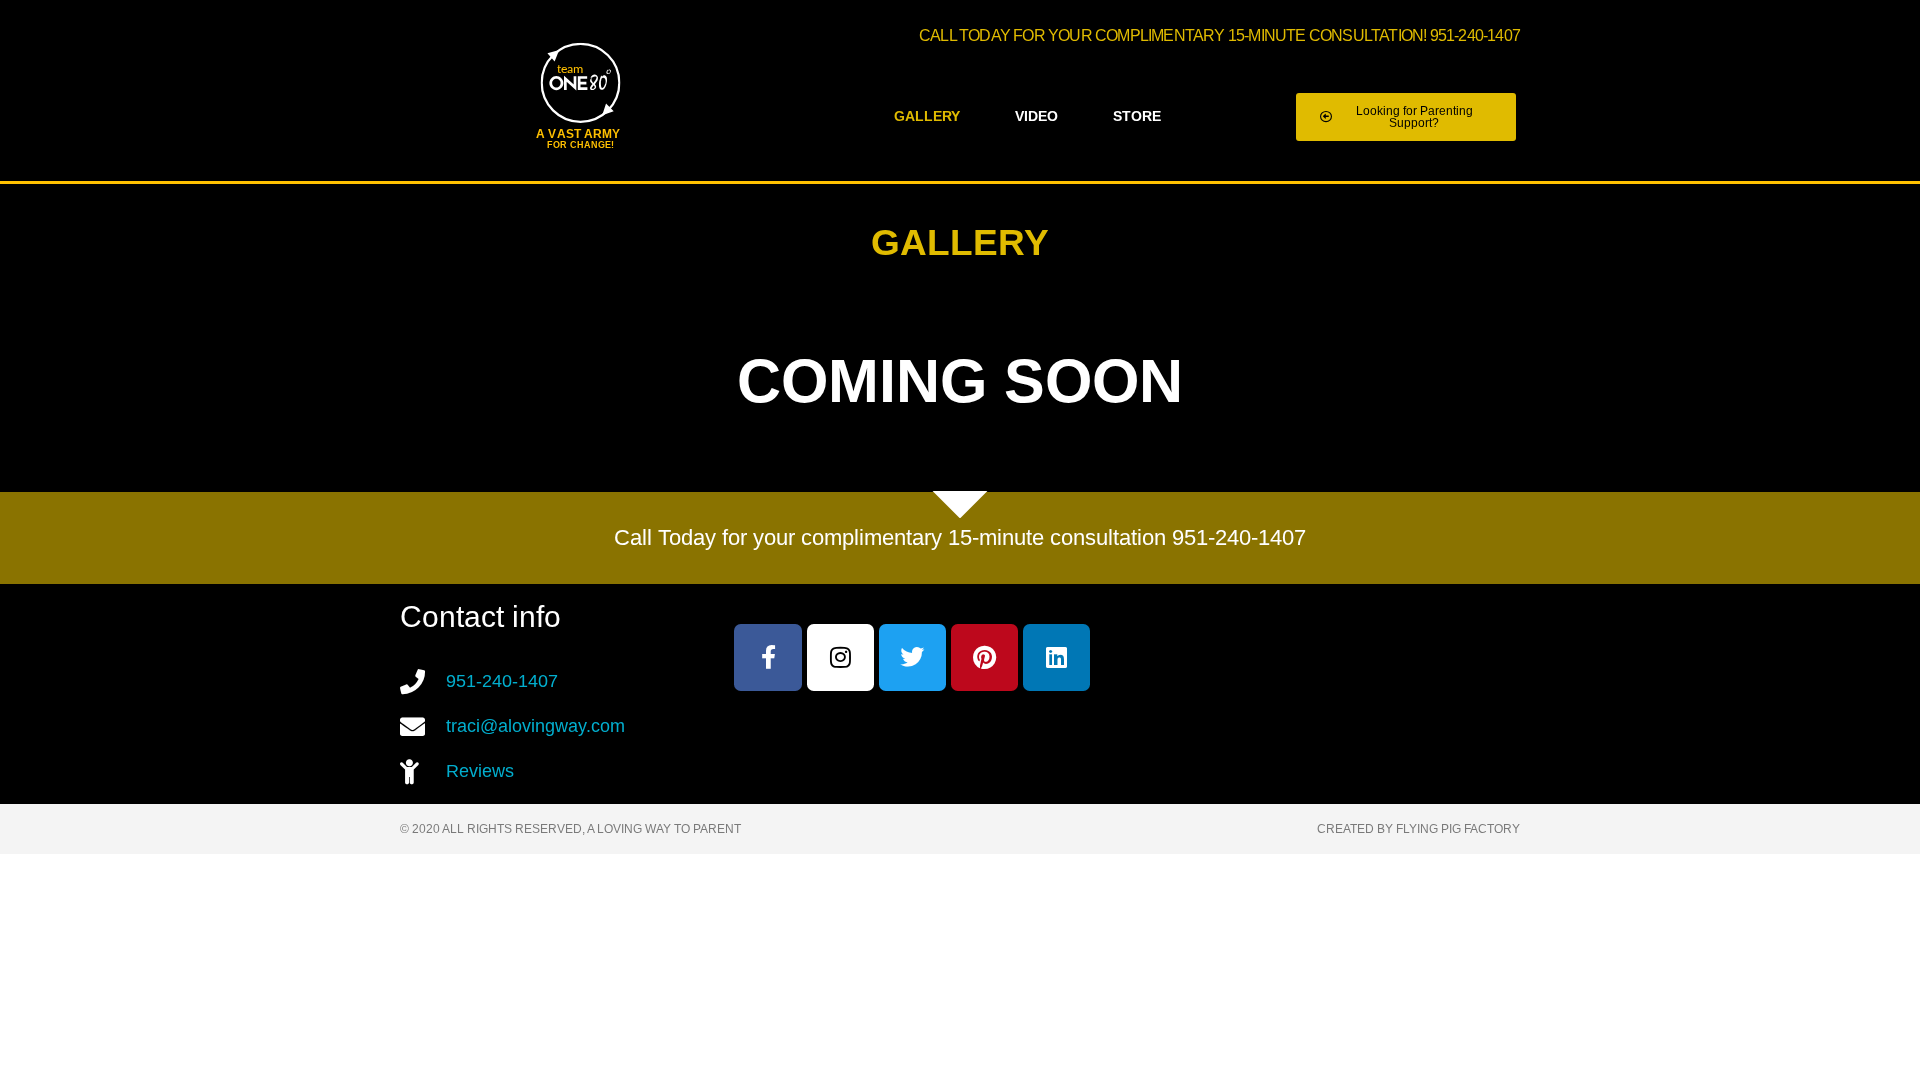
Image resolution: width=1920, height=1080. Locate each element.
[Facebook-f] (767, 657)
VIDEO (1036, 116)
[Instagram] (840, 657)
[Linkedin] (1056, 657)
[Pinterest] (984, 657)
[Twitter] (912, 657)
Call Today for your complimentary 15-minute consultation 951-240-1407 (960, 537)
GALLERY (927, 116)
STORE (1137, 116)
